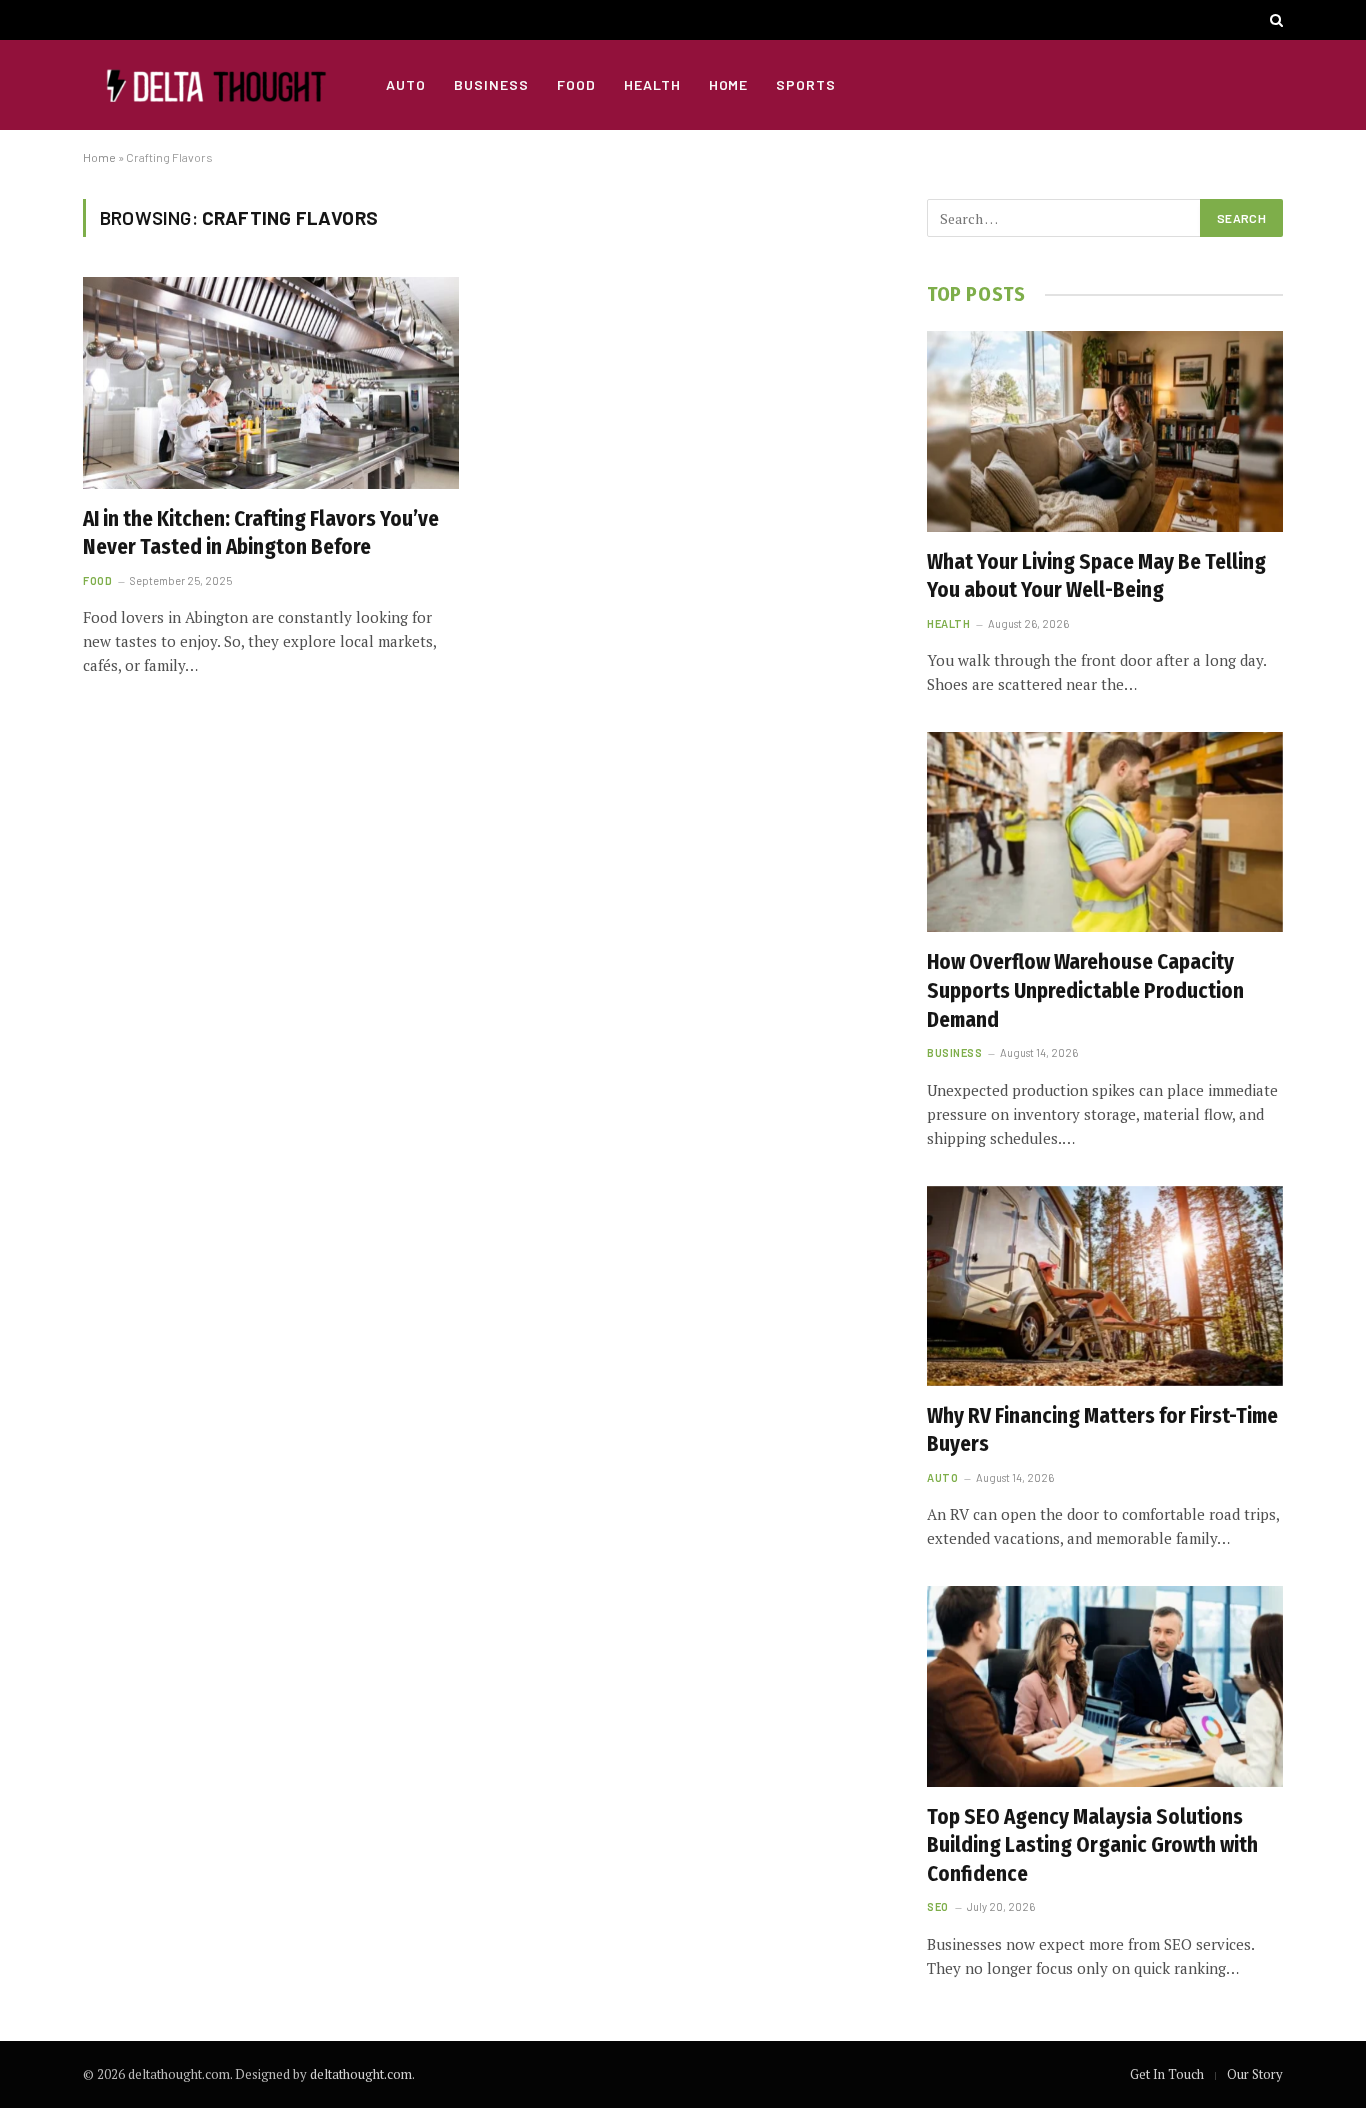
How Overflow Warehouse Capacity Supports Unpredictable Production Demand (1085, 990)
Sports (806, 84)
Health (652, 84)
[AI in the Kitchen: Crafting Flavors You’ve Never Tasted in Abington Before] (271, 383)
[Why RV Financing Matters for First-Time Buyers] (1105, 1286)
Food (576, 84)
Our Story (1255, 2074)
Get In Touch (1167, 2074)
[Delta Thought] (210, 85)
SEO (938, 1906)
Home (729, 84)
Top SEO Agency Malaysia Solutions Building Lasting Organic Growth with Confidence (1092, 1845)
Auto (406, 84)
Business (491, 84)
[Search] (1274, 20)
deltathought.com (361, 2074)
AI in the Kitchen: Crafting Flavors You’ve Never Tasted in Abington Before (261, 533)
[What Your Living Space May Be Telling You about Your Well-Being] (1105, 431)
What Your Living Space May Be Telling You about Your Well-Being (1096, 576)
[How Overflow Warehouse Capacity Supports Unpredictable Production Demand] (1105, 832)
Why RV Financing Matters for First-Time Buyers (1102, 1430)
